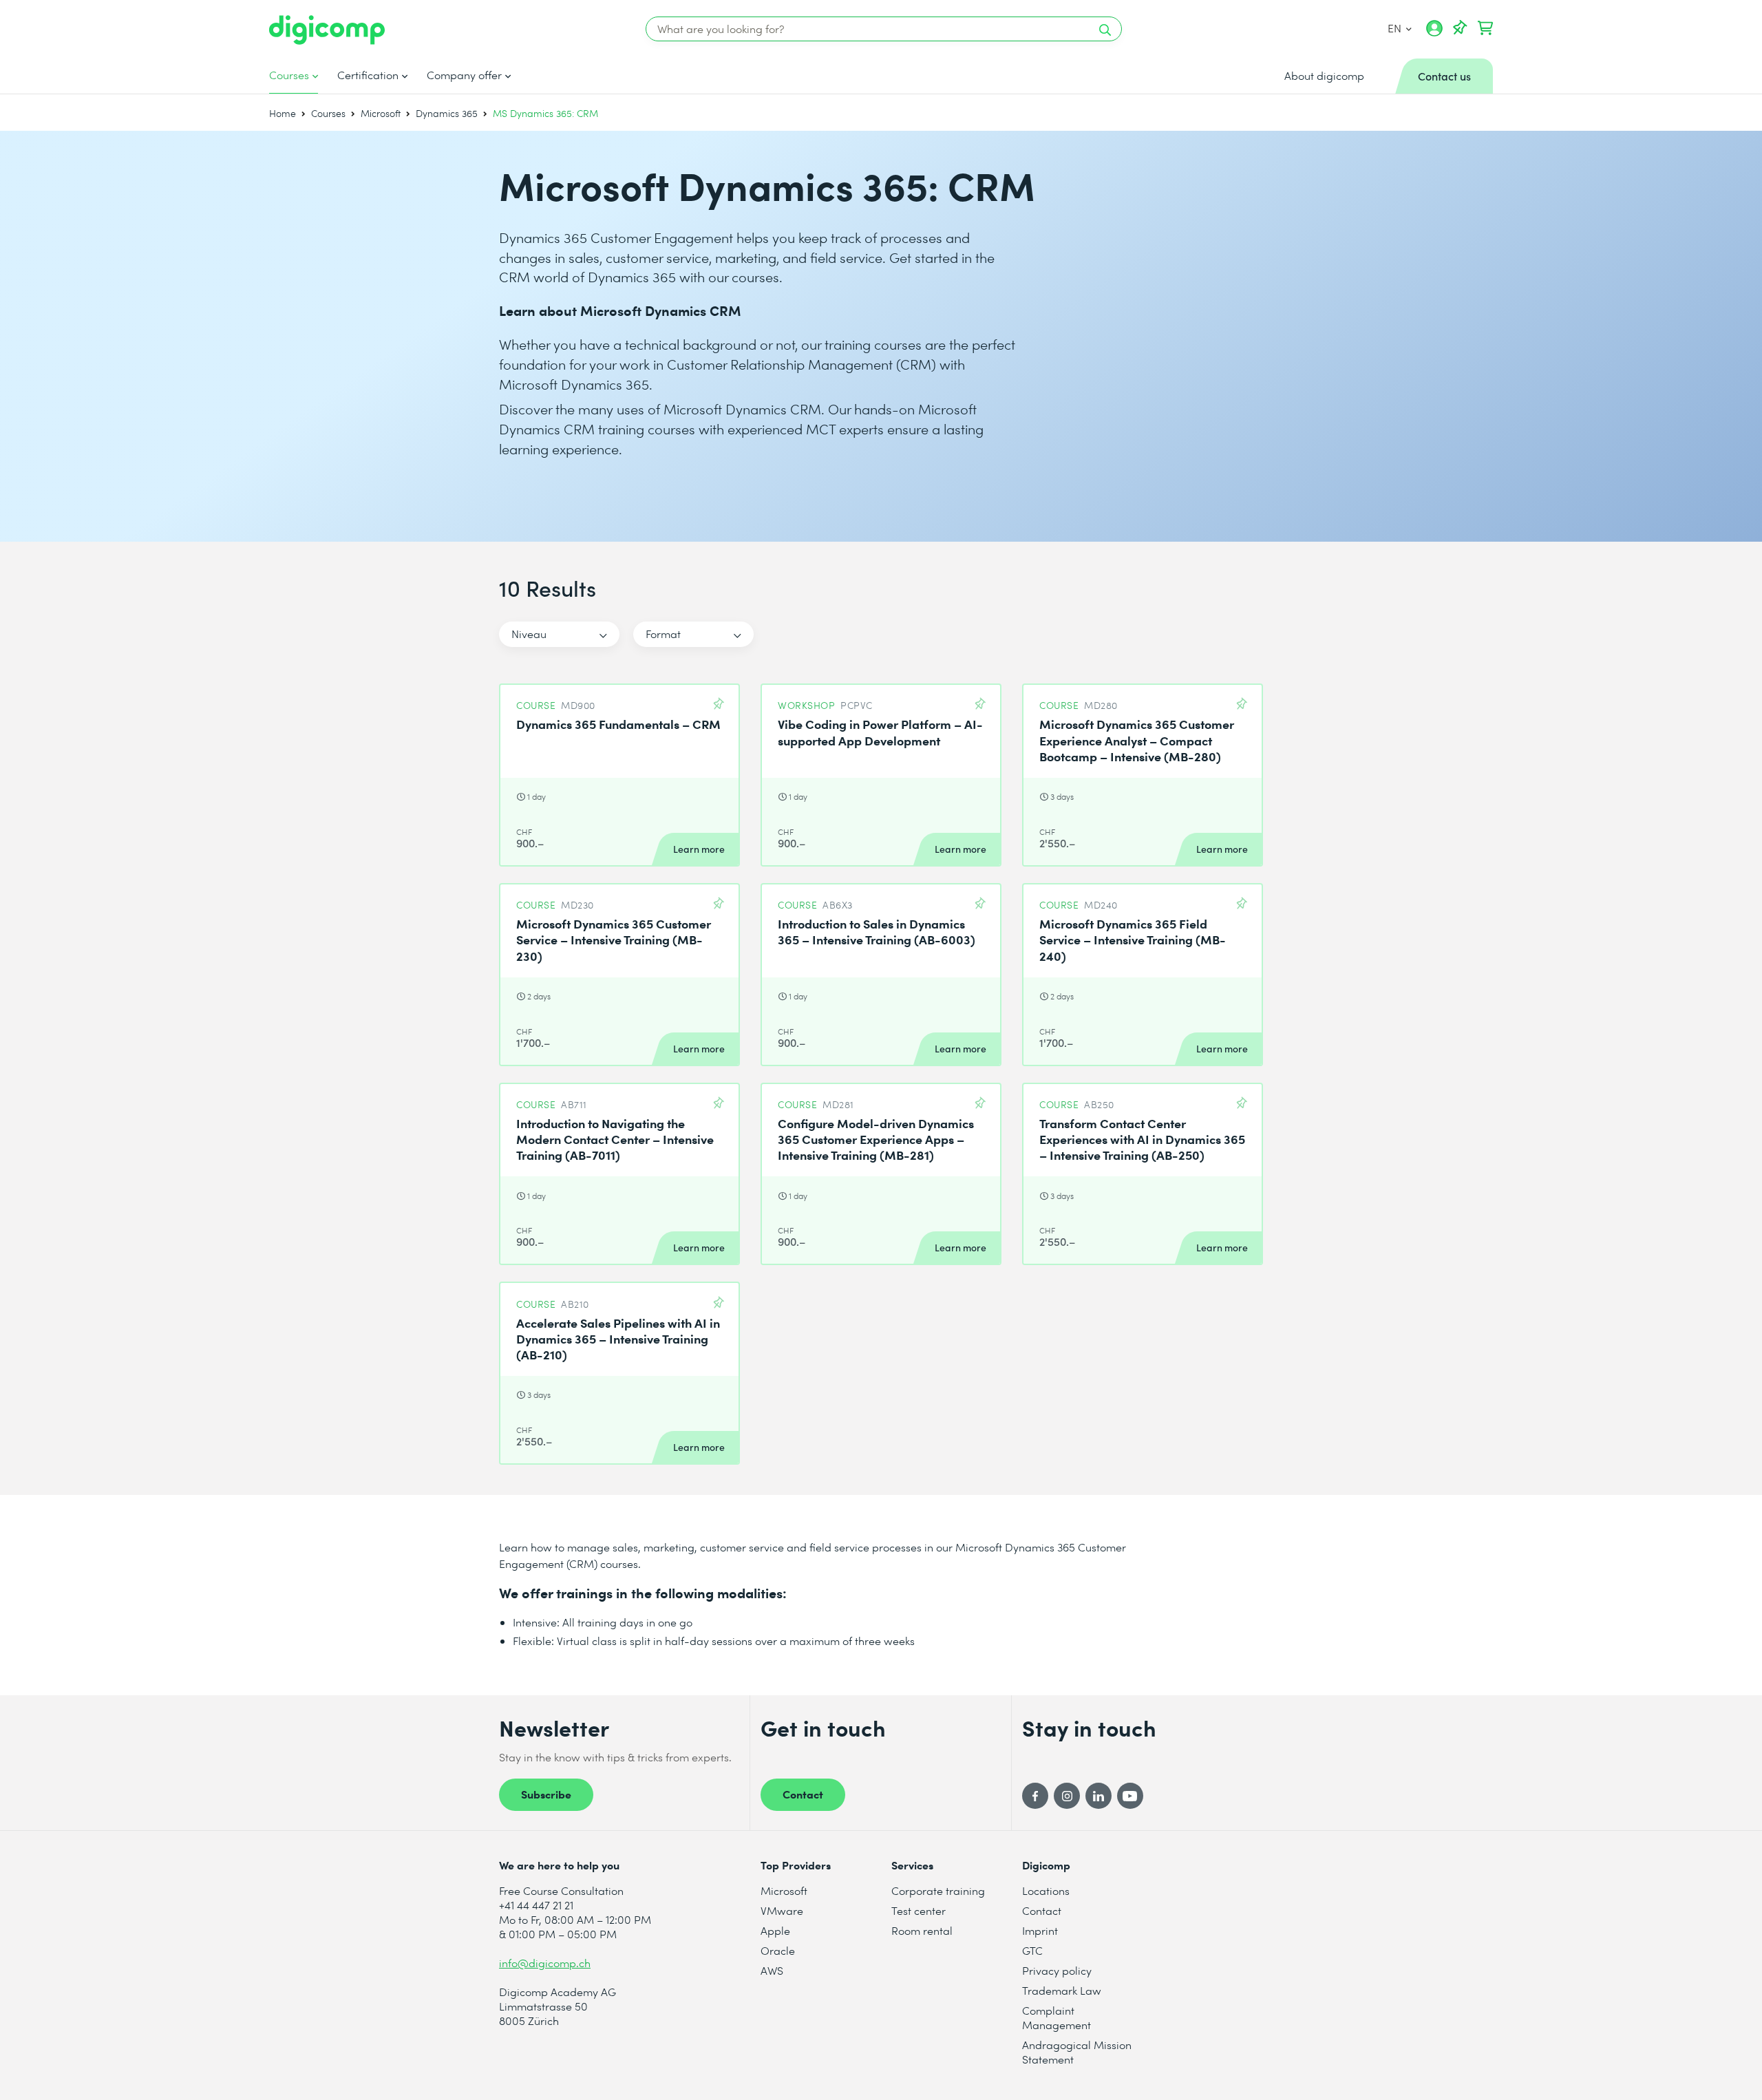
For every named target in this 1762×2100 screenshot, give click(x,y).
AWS (772, 1970)
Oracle (778, 1950)
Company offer (464, 75)
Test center (919, 1910)
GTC (1032, 1950)
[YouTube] (1130, 1796)
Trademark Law (1062, 1990)
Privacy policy (1057, 1970)
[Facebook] (1035, 1796)
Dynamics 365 (447, 113)
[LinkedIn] (1098, 1796)
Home (283, 113)
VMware (782, 1910)
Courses (289, 75)
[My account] (1434, 33)
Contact (803, 1794)
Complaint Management (1057, 2017)
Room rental (922, 1930)
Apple (775, 1930)
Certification (368, 75)
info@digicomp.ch (545, 1963)
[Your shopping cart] (1485, 28)
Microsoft (381, 113)
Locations (1046, 1890)
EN (1395, 28)
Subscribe (546, 1794)
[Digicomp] (327, 30)
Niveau (529, 634)
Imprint (1040, 1930)
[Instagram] (1067, 1796)
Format (663, 634)
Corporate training (938, 1890)
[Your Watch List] (1460, 28)
